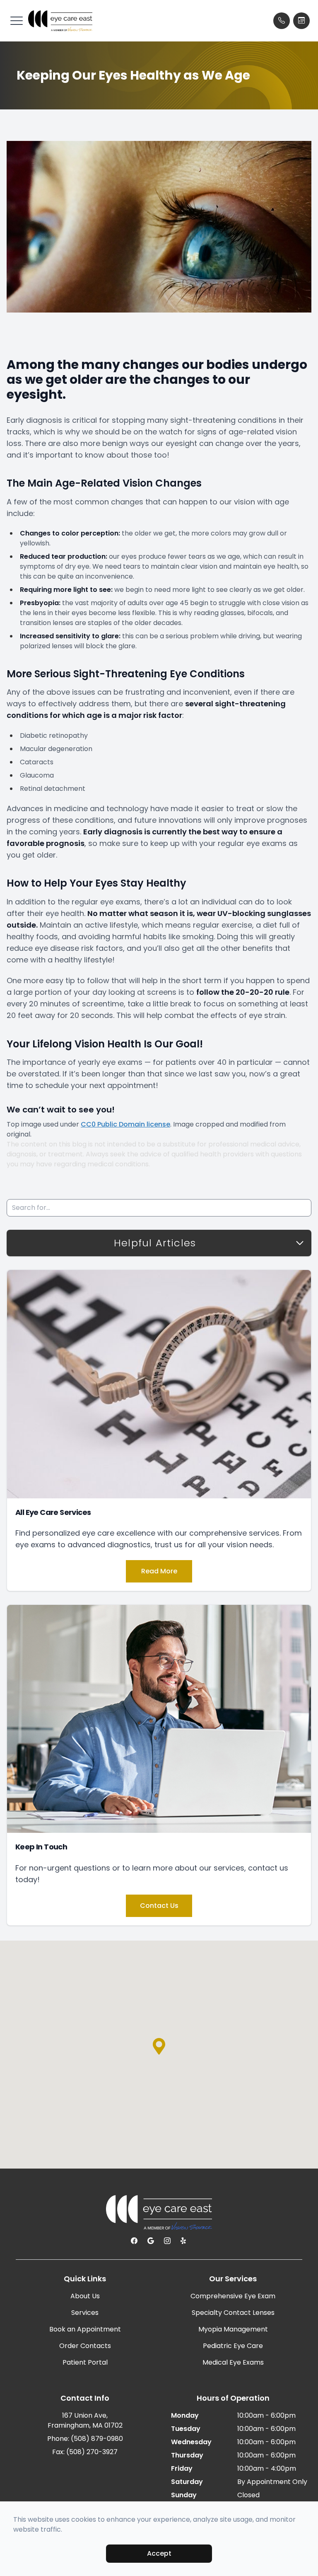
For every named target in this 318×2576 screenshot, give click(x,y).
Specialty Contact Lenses (233, 2313)
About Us (85, 2296)
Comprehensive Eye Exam (233, 2296)
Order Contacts (85, 2346)
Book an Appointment (85, 2329)
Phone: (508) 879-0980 (85, 2439)
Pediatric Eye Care (233, 2346)
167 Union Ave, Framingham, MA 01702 (85, 2420)
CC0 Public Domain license (125, 1124)
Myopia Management (233, 2329)
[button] (17, 21)
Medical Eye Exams (233, 2362)
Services (85, 2313)
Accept (159, 2553)
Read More (159, 1571)
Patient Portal (85, 2362)
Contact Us (159, 1906)
